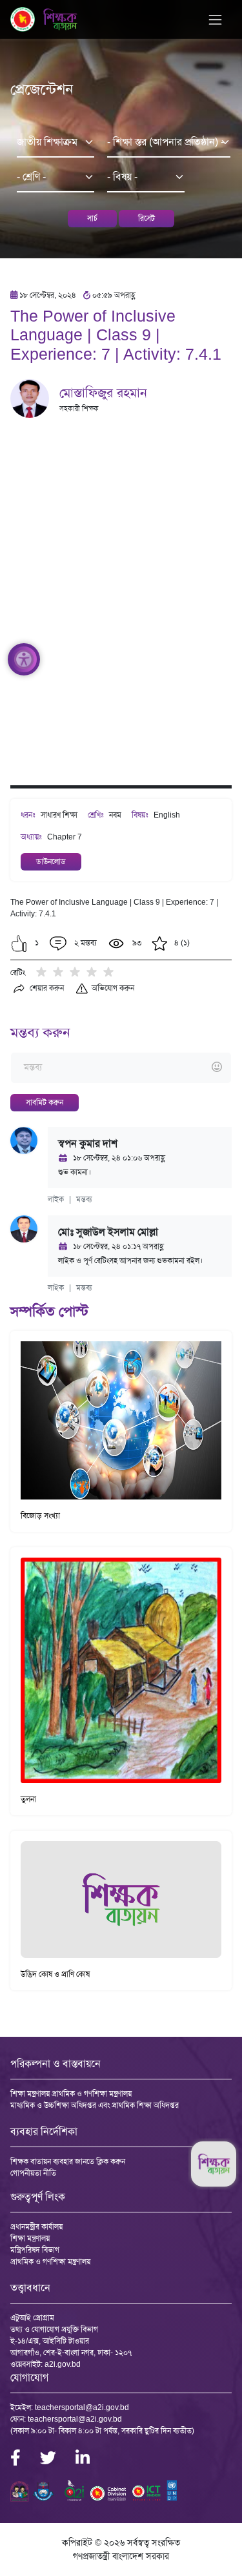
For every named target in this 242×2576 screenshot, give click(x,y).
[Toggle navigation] (215, 20)
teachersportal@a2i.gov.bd (82, 2407)
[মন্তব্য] (121, 1068)
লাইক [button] (56, 1199)
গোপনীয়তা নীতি (33, 2173)
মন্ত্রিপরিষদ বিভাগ (35, 2250)
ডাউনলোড (51, 861)
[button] (19, 943)
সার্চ (92, 218)
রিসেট (146, 218)
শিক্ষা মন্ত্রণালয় (30, 2238)
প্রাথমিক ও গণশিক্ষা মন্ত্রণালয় (50, 2262)
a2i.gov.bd (63, 2364)
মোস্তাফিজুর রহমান (103, 393)
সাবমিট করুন (45, 1102)
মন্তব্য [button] (84, 1199)
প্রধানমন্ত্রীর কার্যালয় (36, 2227)
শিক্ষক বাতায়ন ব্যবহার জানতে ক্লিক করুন (68, 2161)
